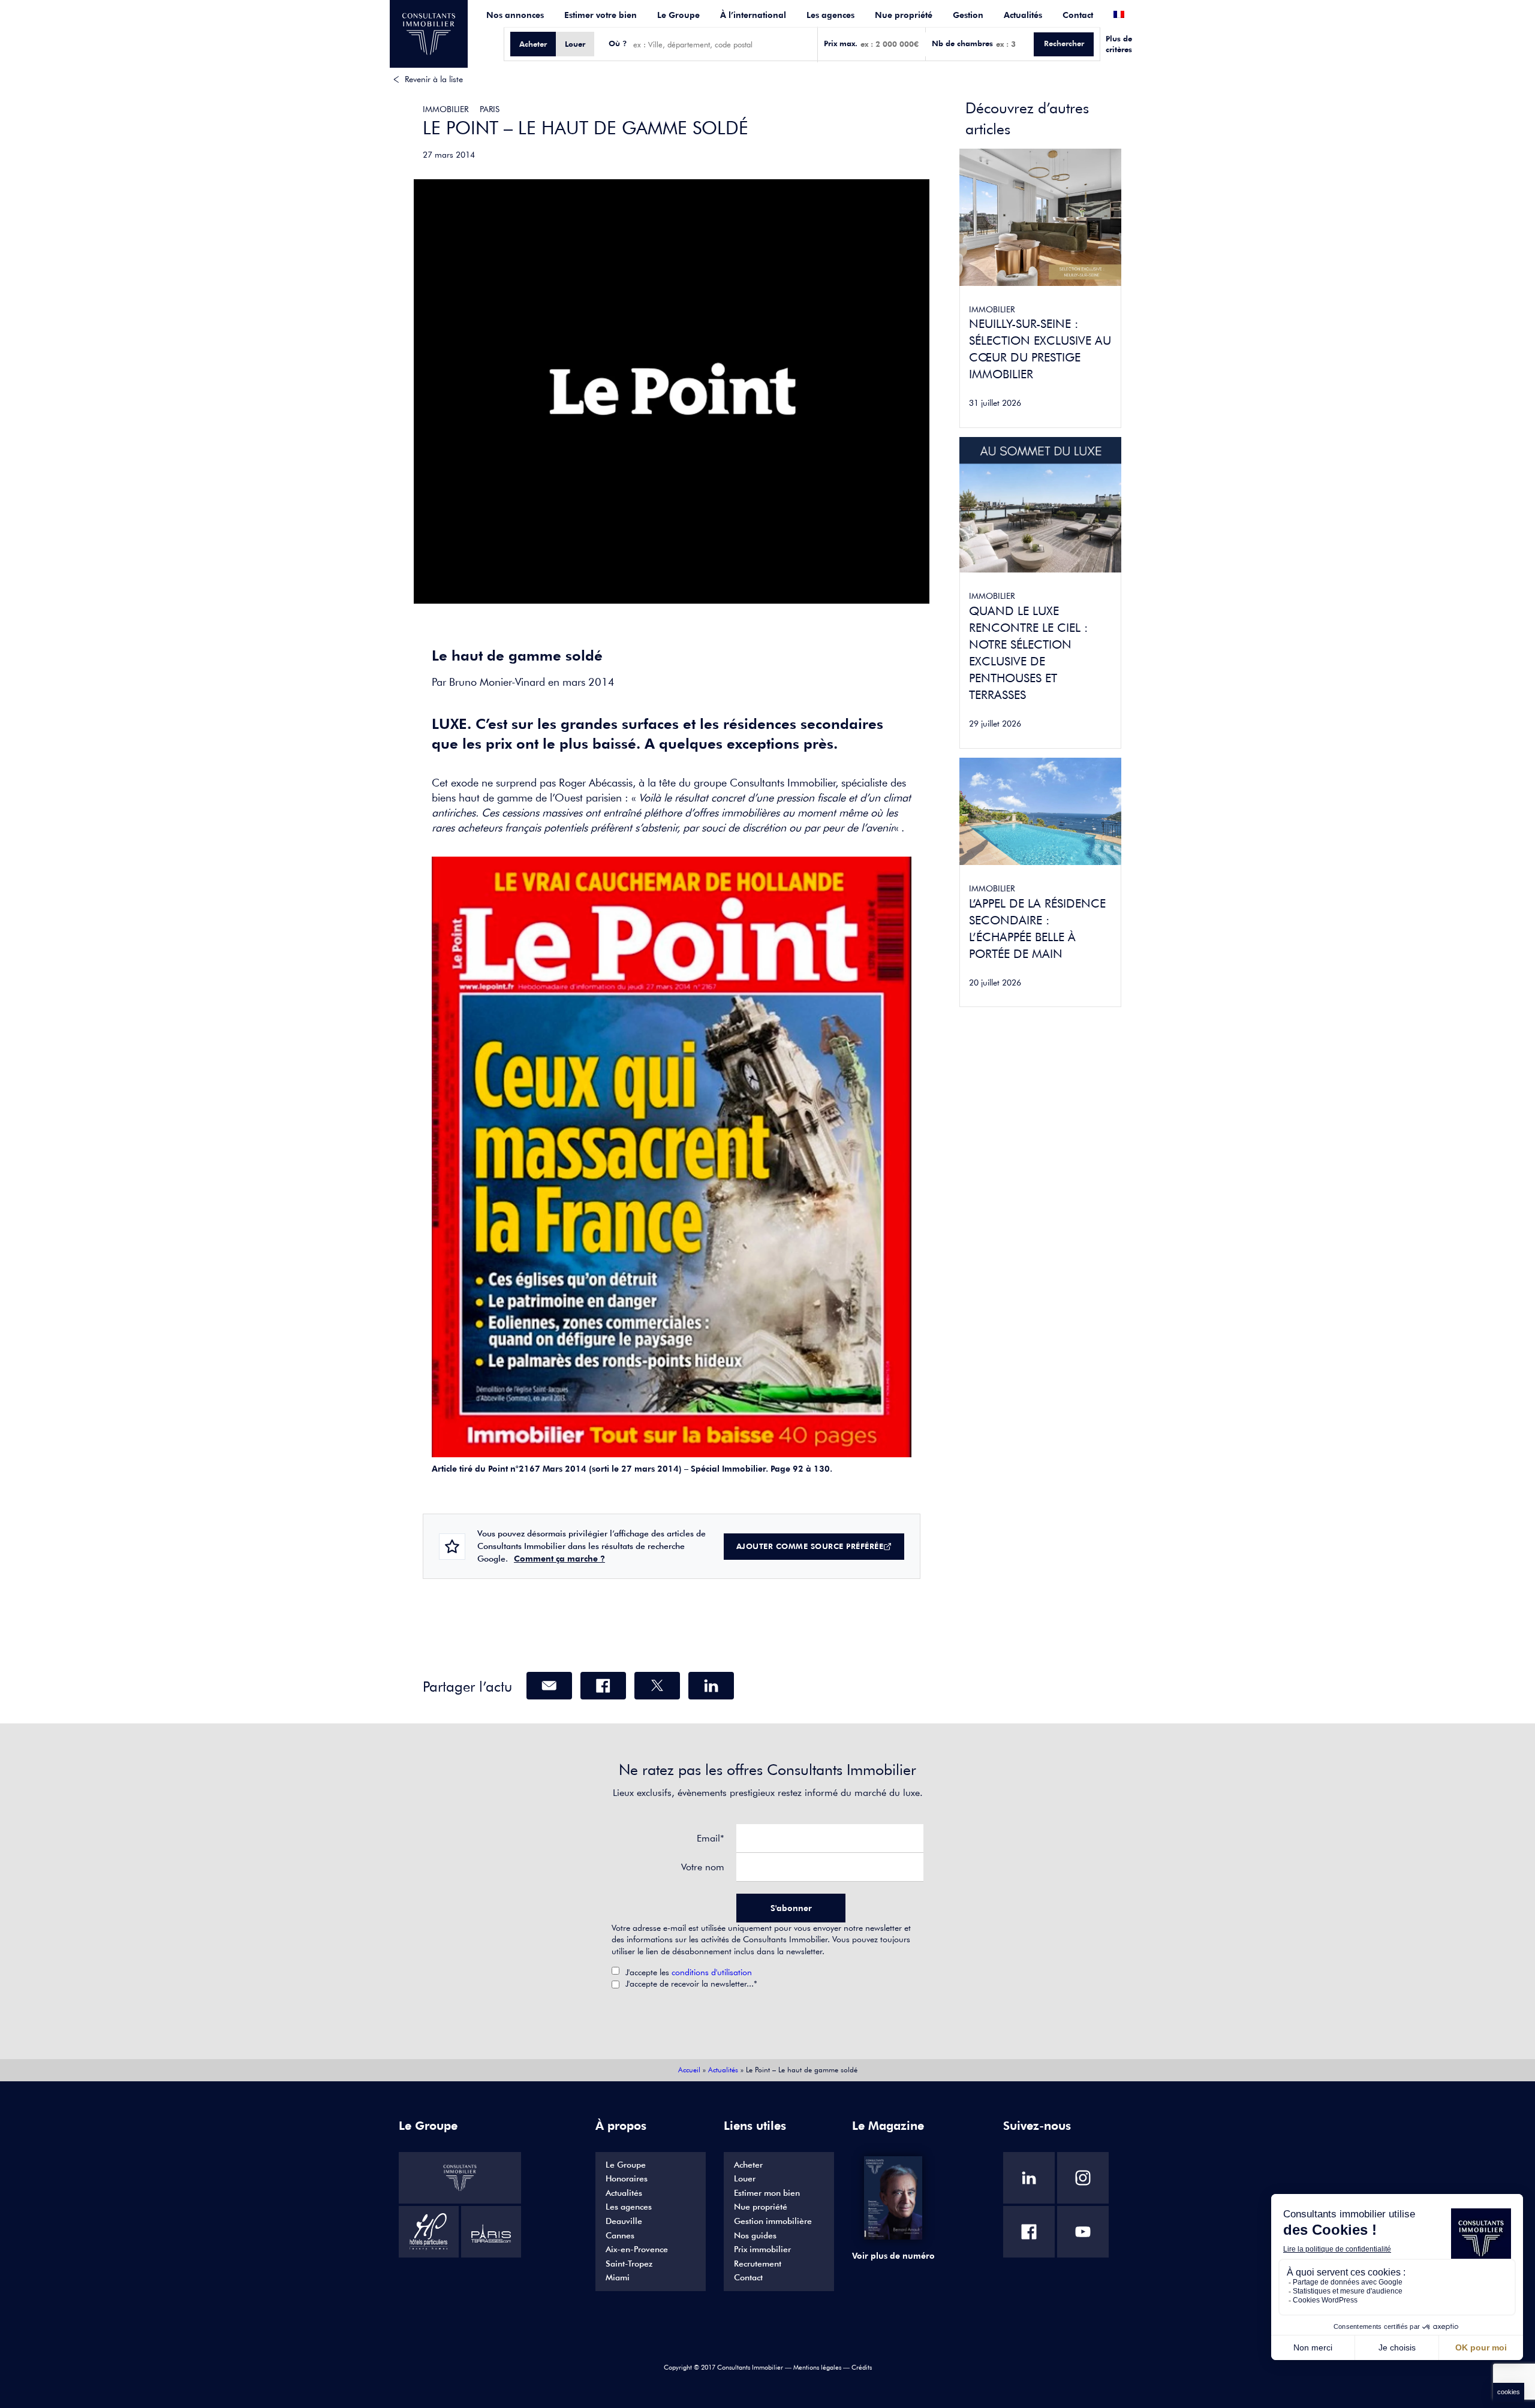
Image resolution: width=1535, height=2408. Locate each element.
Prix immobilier (762, 2249)
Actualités (1023, 15)
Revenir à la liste (434, 79)
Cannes (620, 2235)
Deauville (624, 2221)
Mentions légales (817, 2367)
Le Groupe (678, 15)
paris (490, 109)
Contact (1078, 15)
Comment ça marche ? (559, 1559)
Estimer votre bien (601, 15)
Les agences (830, 15)
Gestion (968, 15)
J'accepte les (689, 1972)
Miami (618, 2277)
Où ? (618, 43)
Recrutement (758, 2264)
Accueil (689, 2070)
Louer (745, 2178)
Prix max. (841, 43)
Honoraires (627, 2178)
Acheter (748, 2165)
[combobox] (722, 44)
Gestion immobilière (773, 2221)
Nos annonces (515, 15)
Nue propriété (904, 15)
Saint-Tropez (629, 2264)
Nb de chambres (962, 43)
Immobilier (446, 109)
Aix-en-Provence (637, 2249)
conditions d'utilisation (712, 1972)
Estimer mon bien (767, 2193)
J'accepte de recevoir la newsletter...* (691, 1984)
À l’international (753, 15)
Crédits (862, 2367)
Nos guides (755, 2235)
